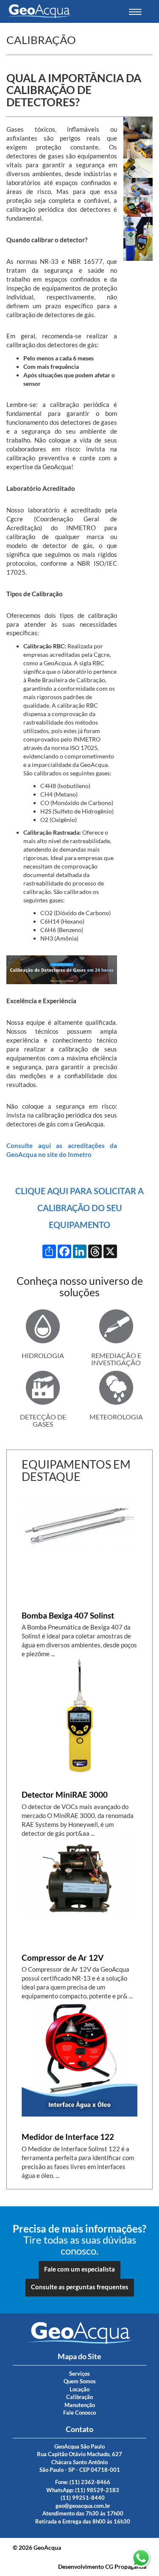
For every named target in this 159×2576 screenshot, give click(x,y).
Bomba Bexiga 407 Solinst (68, 1616)
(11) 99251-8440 (83, 2498)
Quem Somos (80, 2381)
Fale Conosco (79, 2413)
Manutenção (80, 2405)
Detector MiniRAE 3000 (65, 1795)
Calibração (79, 2397)
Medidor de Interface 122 (68, 2137)
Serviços (79, 2374)
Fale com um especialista (79, 2269)
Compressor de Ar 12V (63, 1958)
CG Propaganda (126, 2566)
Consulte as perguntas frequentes (80, 2287)
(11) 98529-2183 (97, 2490)
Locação (79, 2389)
